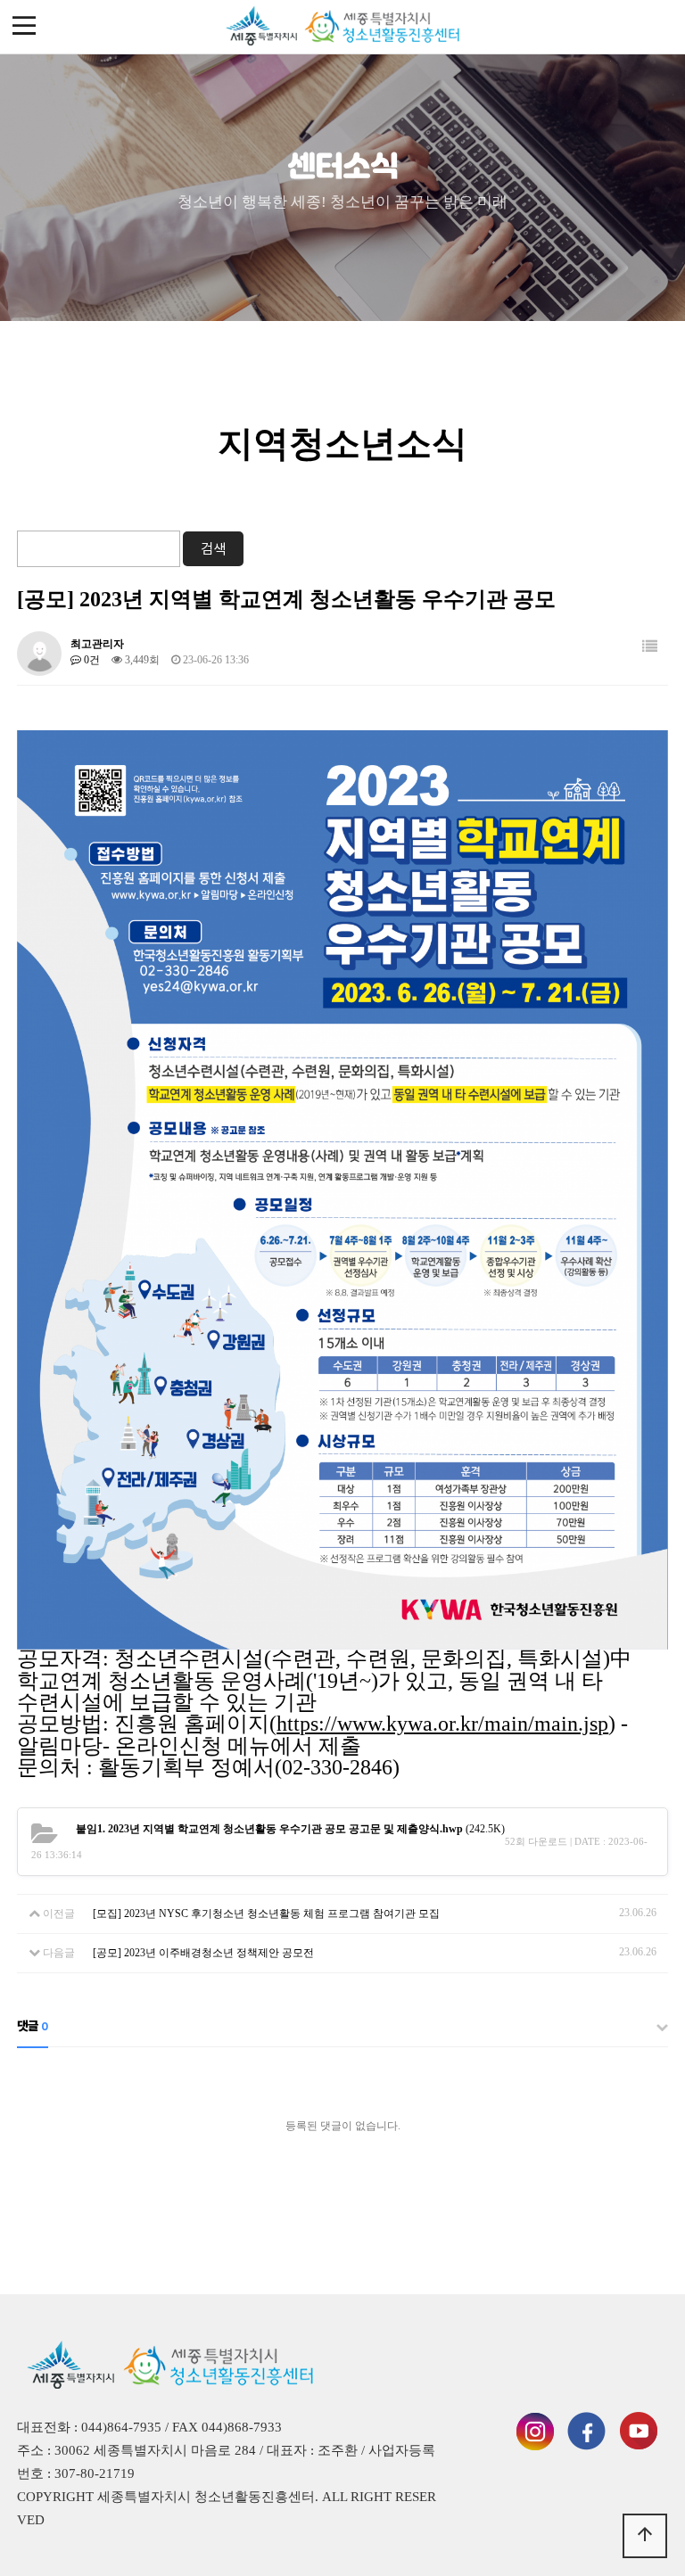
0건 (91, 660)
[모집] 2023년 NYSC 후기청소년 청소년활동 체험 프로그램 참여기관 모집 (266, 1913)
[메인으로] (342, 27)
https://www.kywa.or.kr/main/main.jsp (442, 1724)
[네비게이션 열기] (25, 27)
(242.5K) (290, 1829)
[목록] (650, 647)
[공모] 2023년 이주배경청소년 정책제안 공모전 (203, 1953)
